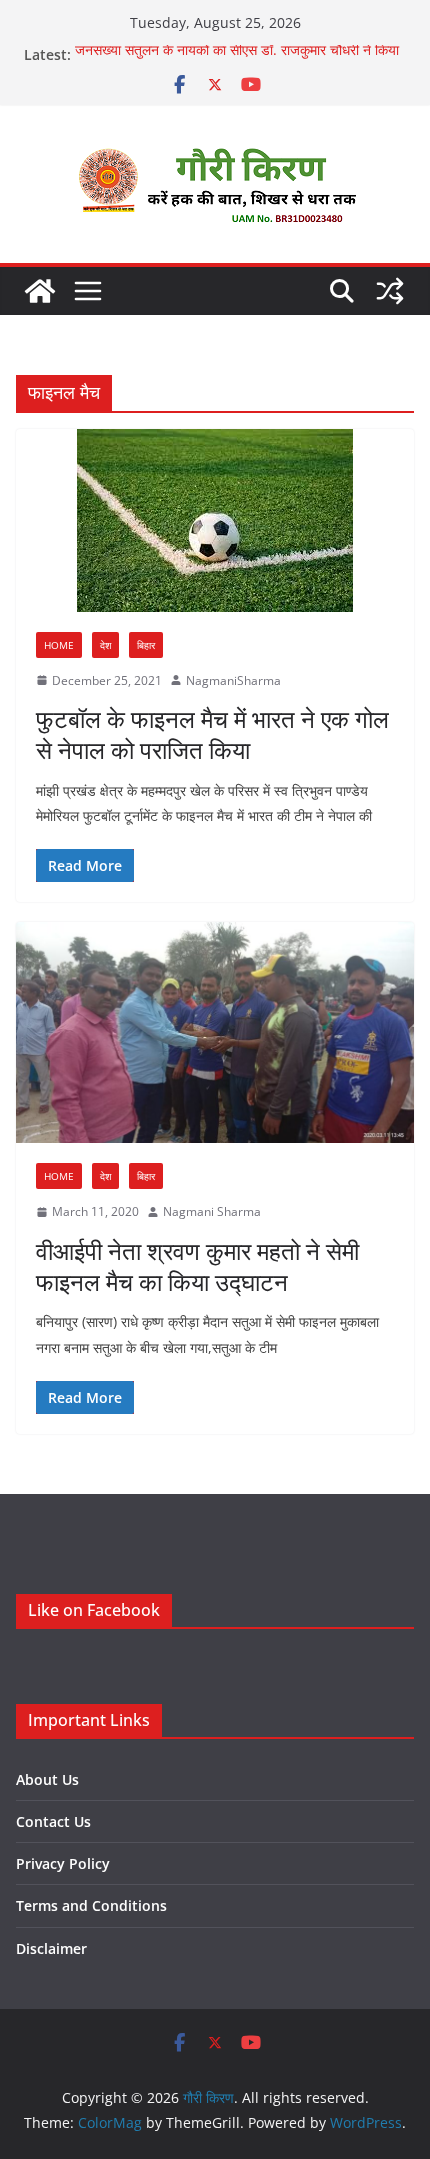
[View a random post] (390, 291)
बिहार (146, 645)
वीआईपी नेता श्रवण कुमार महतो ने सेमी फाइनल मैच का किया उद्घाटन (197, 1266)
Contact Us (53, 1821)
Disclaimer (51, 1948)
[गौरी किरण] (40, 291)
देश (105, 645)
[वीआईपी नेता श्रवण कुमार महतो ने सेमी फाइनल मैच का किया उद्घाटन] (215, 1032)
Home (59, 645)
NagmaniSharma (233, 680)
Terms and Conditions (91, 1905)
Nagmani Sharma (212, 1211)
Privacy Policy (63, 1863)
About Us (47, 1779)
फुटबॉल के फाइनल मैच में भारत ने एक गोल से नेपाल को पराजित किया (212, 734)
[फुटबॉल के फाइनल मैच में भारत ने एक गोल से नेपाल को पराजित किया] (215, 520)
